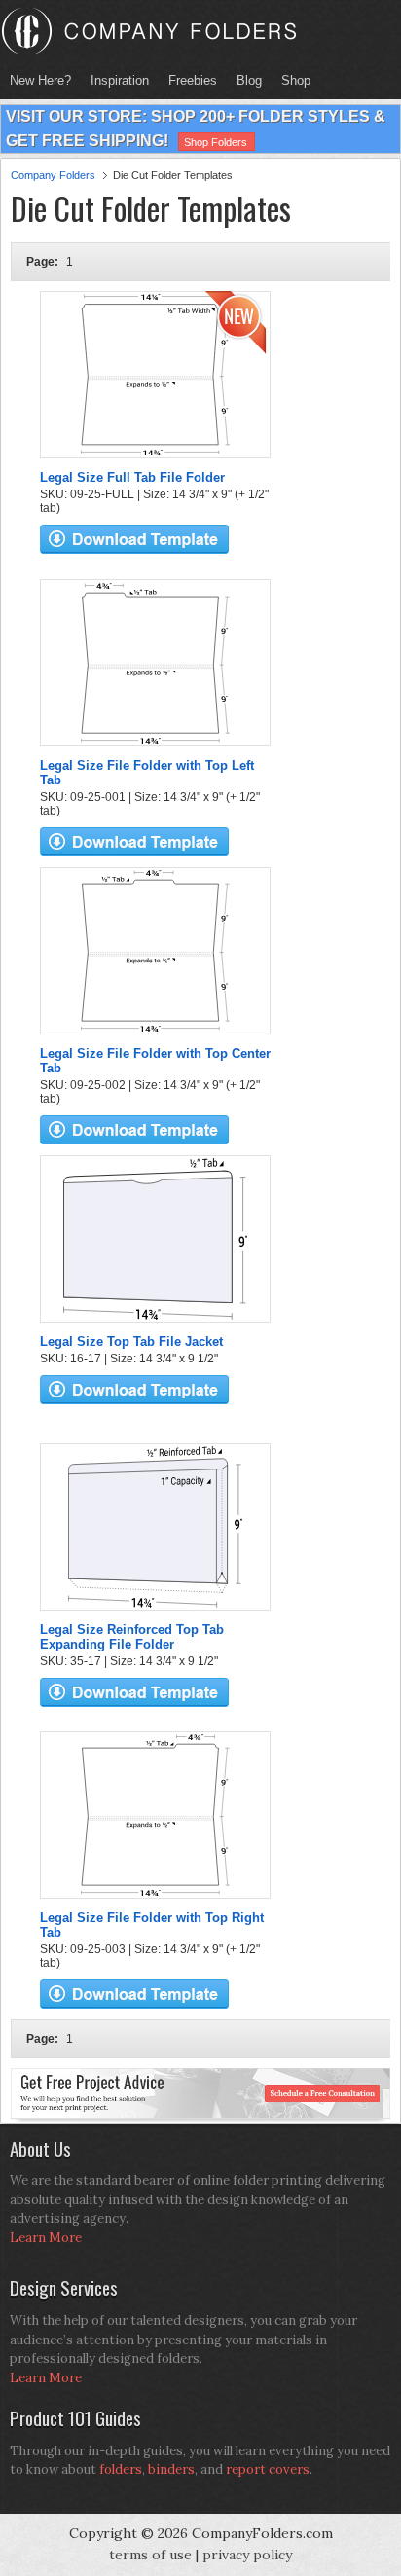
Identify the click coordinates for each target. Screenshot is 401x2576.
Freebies (188, 80)
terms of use (150, 2555)
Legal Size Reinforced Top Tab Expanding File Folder (132, 1637)
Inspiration (120, 80)
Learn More (46, 2238)
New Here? (40, 80)
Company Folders (53, 175)
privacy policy (247, 2555)
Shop (291, 80)
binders (171, 2469)
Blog (249, 80)
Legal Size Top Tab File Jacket (131, 1342)
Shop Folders (216, 142)
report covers (268, 2469)
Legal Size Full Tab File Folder (132, 477)
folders (121, 2469)
